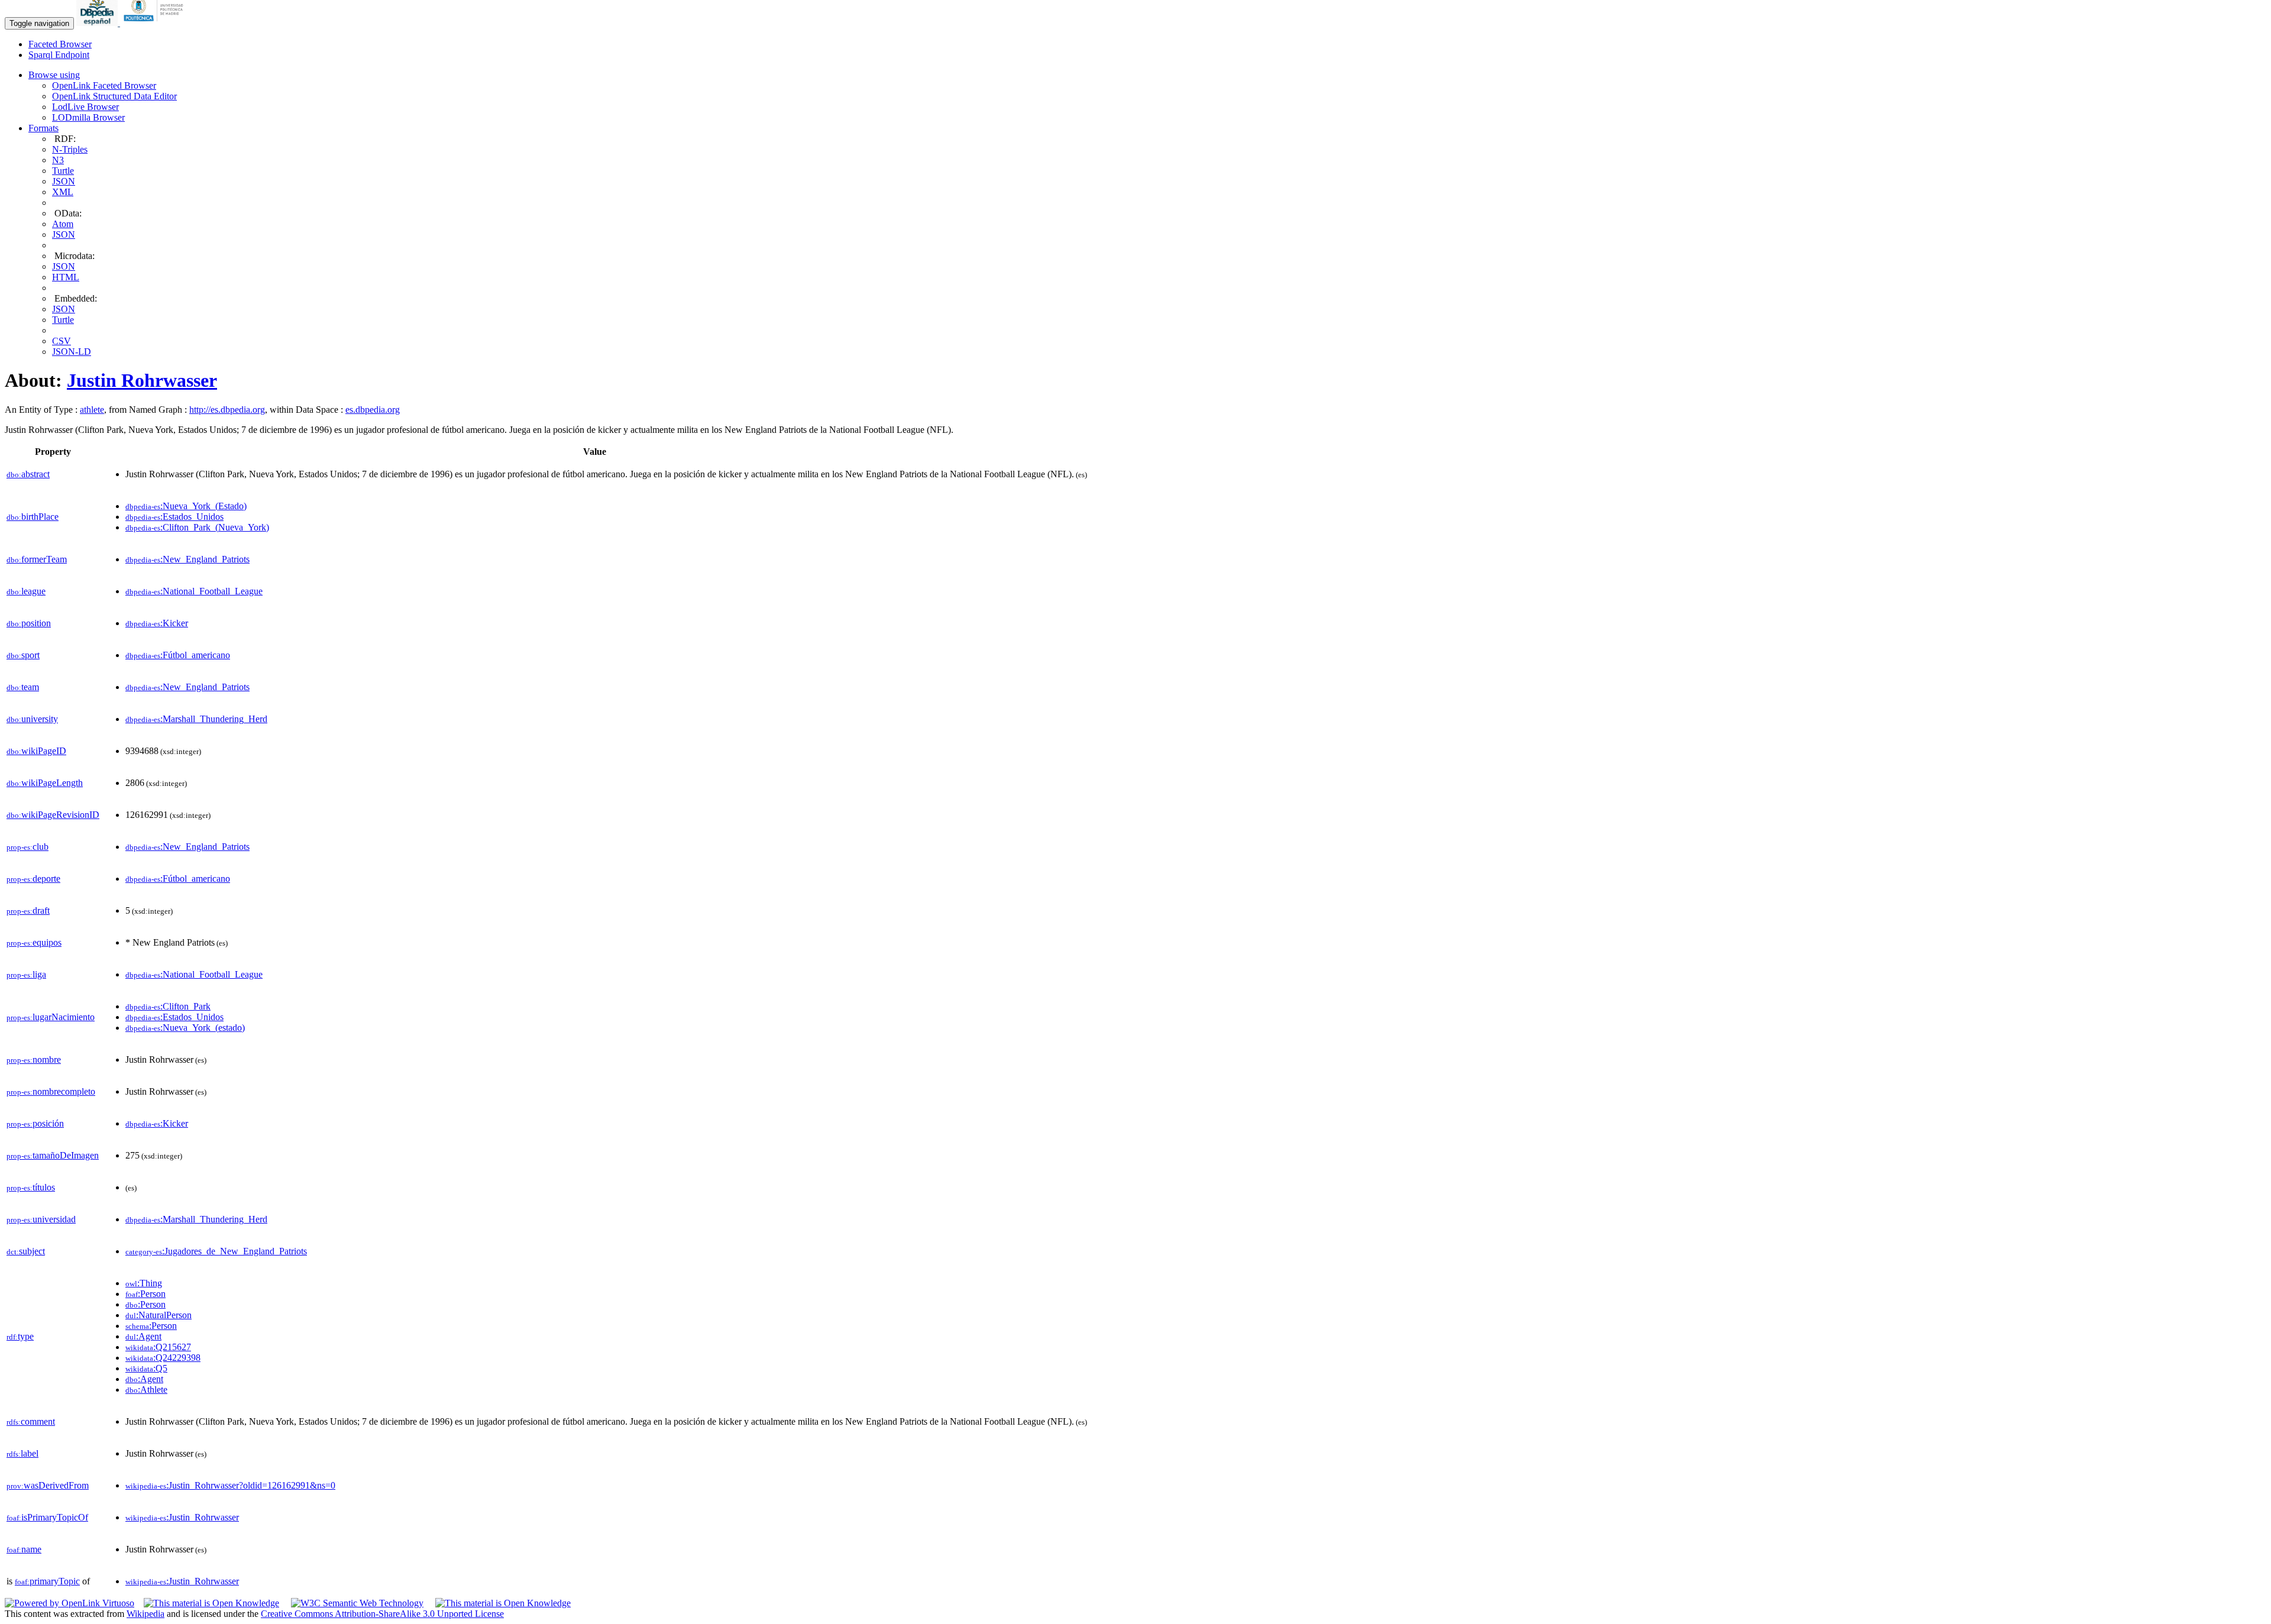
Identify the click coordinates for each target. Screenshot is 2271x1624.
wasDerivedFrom (48, 1485)
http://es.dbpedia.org (227, 410)
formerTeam (37, 559)
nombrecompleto (51, 1091)
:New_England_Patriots (187, 559)
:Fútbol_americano (178, 655)
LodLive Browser (85, 107)
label (22, 1453)
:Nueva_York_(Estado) (186, 506)
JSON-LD (72, 352)
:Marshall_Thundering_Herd (196, 719)
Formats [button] (43, 128)
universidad (41, 1219)
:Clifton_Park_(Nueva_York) (197, 527)
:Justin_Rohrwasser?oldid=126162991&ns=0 (230, 1485)
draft (28, 910)
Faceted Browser (60, 44)
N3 (58, 160)
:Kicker (157, 623)
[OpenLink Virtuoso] (69, 1603)
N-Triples (70, 149)
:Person (145, 1294)
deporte (33, 879)
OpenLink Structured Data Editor (114, 96)
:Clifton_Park (168, 1006)
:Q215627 (158, 1347)
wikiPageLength (45, 783)
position (29, 623)
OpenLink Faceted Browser (104, 85)
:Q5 (146, 1368)
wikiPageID (36, 751)
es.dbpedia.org (373, 410)
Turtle (63, 171)
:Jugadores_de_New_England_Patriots (216, 1251)
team (23, 687)
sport (23, 655)
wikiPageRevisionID (53, 815)
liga (26, 974)
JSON (64, 181)
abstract (28, 474)
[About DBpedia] (98, 23)
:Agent (143, 1336)
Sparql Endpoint (59, 55)
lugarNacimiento (51, 1017)
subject (26, 1251)
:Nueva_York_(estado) (185, 1028)
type (20, 1336)
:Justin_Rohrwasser (182, 1517)
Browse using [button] (54, 75)
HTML (66, 277)
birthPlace (33, 517)
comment (31, 1421)
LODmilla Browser (88, 117)
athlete (92, 410)
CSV (62, 341)
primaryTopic (47, 1581)
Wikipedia (145, 1614)
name (24, 1549)
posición (35, 1123)
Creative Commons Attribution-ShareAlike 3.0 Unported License (382, 1614)
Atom (63, 224)
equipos (34, 942)
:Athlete (146, 1390)
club (28, 847)
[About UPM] (156, 23)
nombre (34, 1060)
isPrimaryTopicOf (47, 1517)
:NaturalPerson (158, 1315)
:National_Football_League (194, 591)
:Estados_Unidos (174, 517)
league (26, 591)
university (32, 719)
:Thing (144, 1283)
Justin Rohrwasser (142, 380)
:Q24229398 (163, 1358)
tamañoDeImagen (53, 1155)
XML (63, 192)
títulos (31, 1187)
